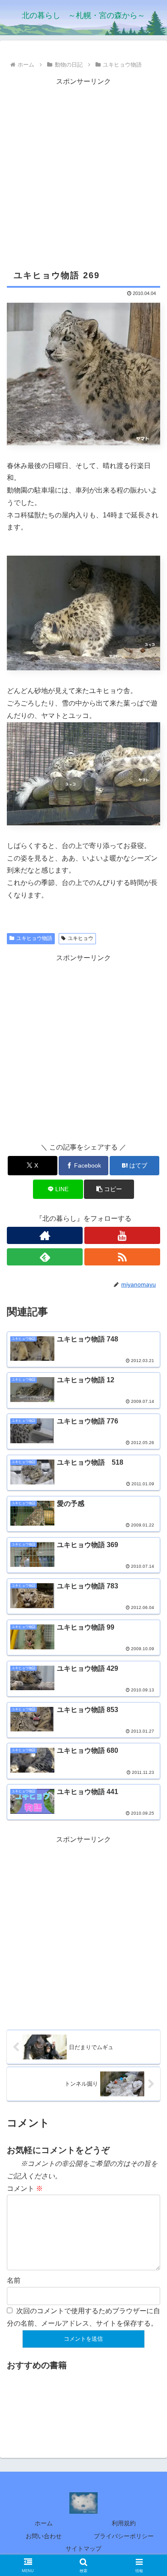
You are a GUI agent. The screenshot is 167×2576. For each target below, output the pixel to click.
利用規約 (124, 2523)
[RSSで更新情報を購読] (122, 1257)
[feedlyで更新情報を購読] (45, 1257)
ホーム (44, 2523)
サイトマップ (83, 2549)
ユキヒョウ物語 (34, 938)
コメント (25, 2188)
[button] (109, 1189)
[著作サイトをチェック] (45, 1235)
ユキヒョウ (81, 938)
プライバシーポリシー (124, 2536)
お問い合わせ (44, 2536)
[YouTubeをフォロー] (122, 1235)
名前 (14, 2280)
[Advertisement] (83, 172)
